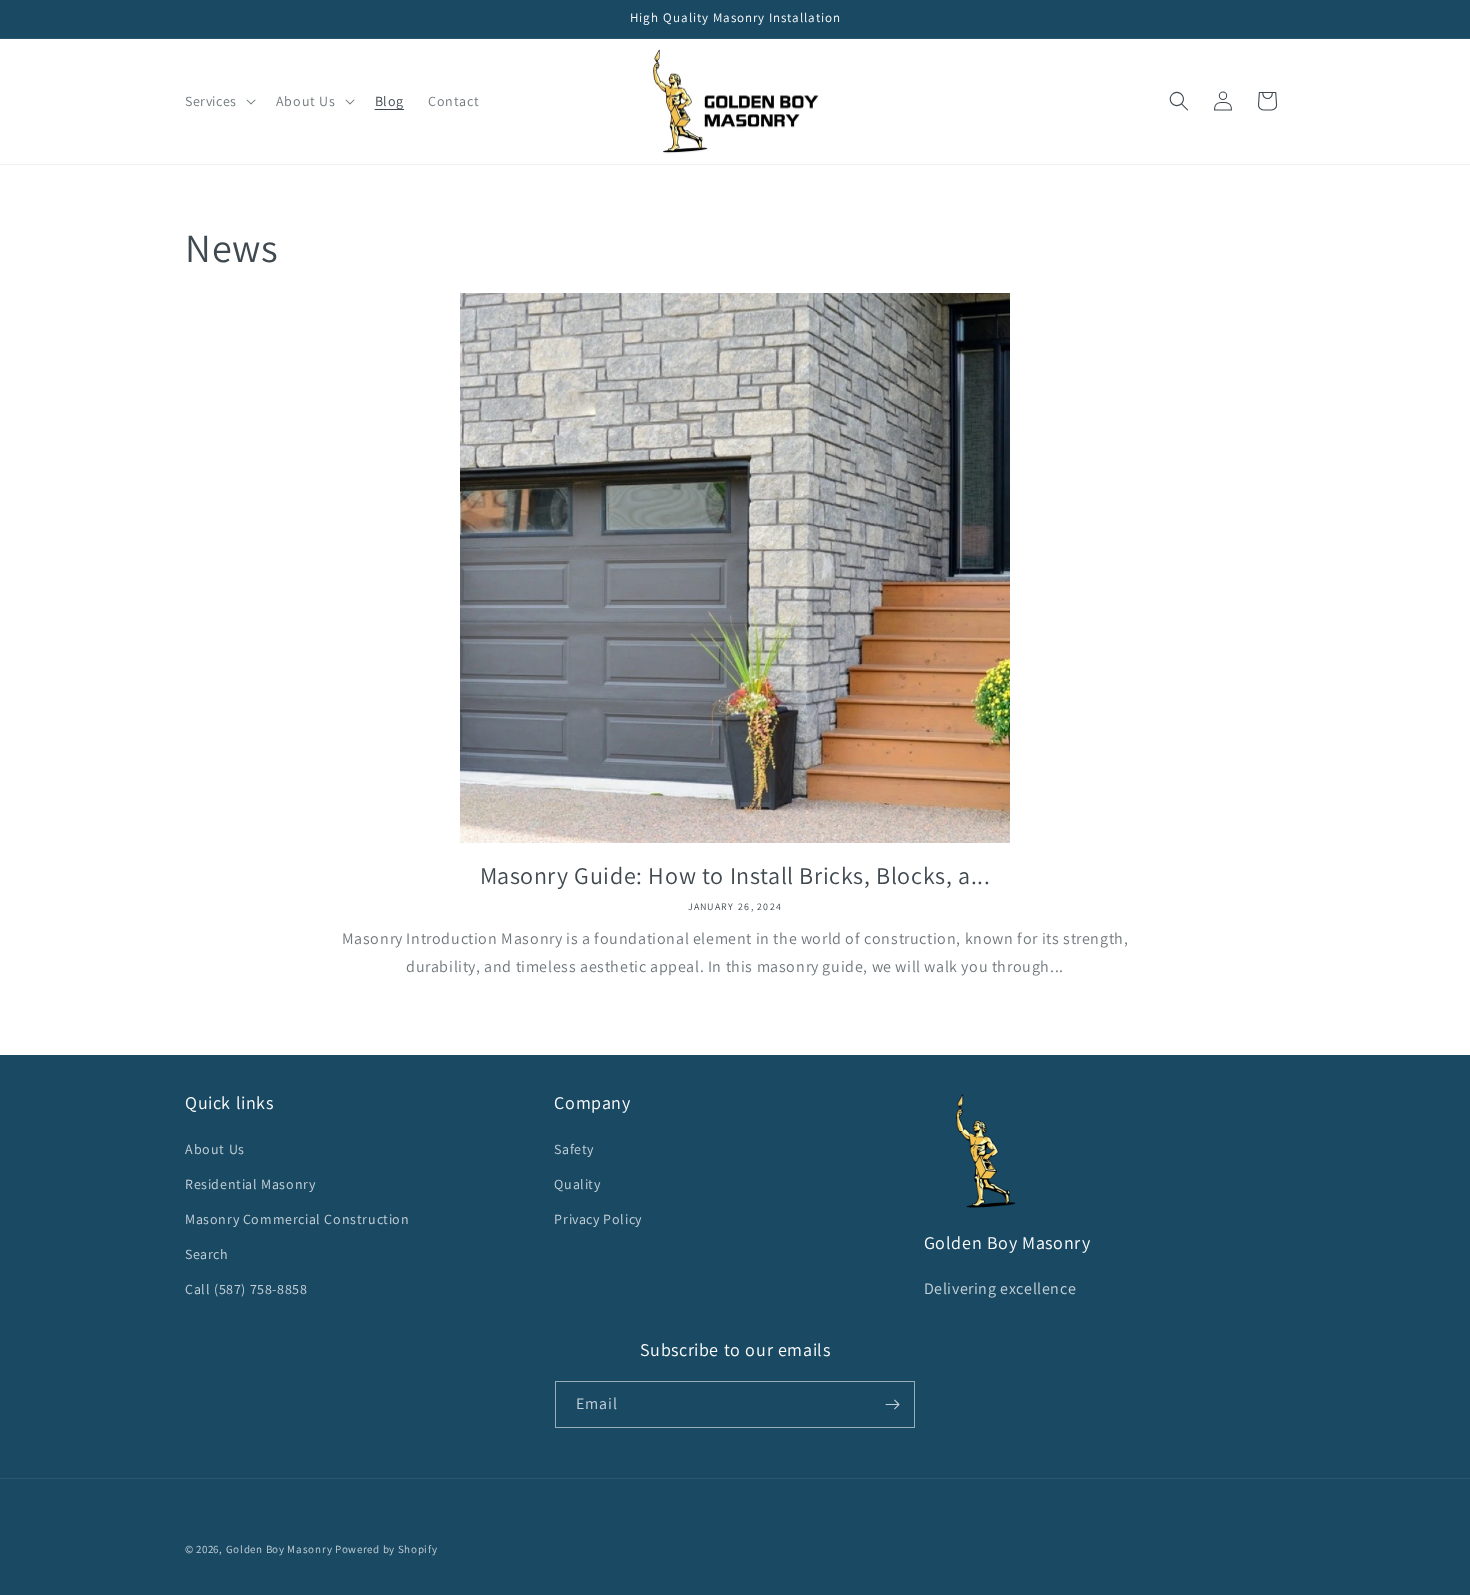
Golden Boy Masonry (279, 1549)
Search (207, 1254)
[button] (218, 101)
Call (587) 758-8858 (246, 1289)
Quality (577, 1184)
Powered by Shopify (386, 1549)
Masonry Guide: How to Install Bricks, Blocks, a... (735, 875)
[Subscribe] (892, 1404)
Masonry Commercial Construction (297, 1219)
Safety (574, 1149)
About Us (215, 1149)
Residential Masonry (250, 1184)
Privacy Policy (597, 1219)
